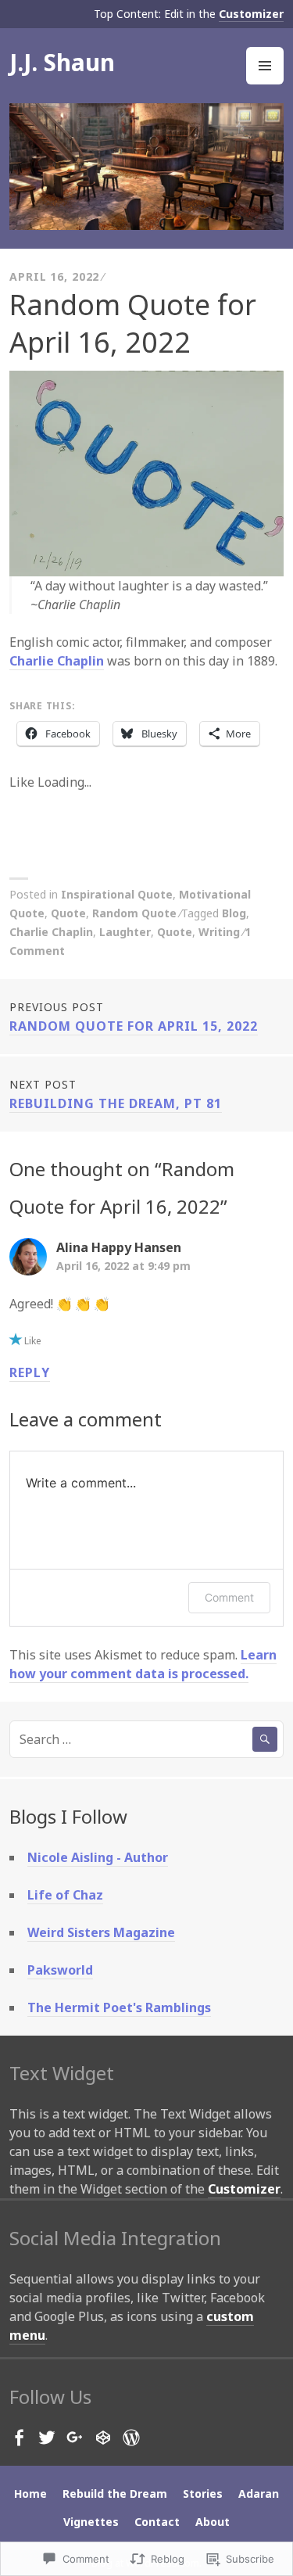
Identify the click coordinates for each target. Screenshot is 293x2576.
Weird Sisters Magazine (101, 1932)
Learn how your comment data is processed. (143, 1664)
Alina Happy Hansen (119, 1247)
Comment (229, 1597)
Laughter (125, 932)
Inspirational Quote (117, 894)
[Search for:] (146, 1739)
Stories (203, 2493)
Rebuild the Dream (115, 2493)
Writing (219, 932)
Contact (157, 2522)
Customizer (251, 14)
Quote (68, 913)
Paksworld (60, 1970)
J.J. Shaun (62, 62)
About (213, 2522)
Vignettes (91, 2522)
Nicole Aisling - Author (98, 1857)
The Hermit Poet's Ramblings (119, 2007)
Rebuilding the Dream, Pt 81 (116, 1094)
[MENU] (265, 66)
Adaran (259, 2493)
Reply (30, 1372)
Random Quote (134, 913)
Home (30, 2493)
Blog (234, 913)
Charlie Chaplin (57, 661)
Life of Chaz (65, 1895)
